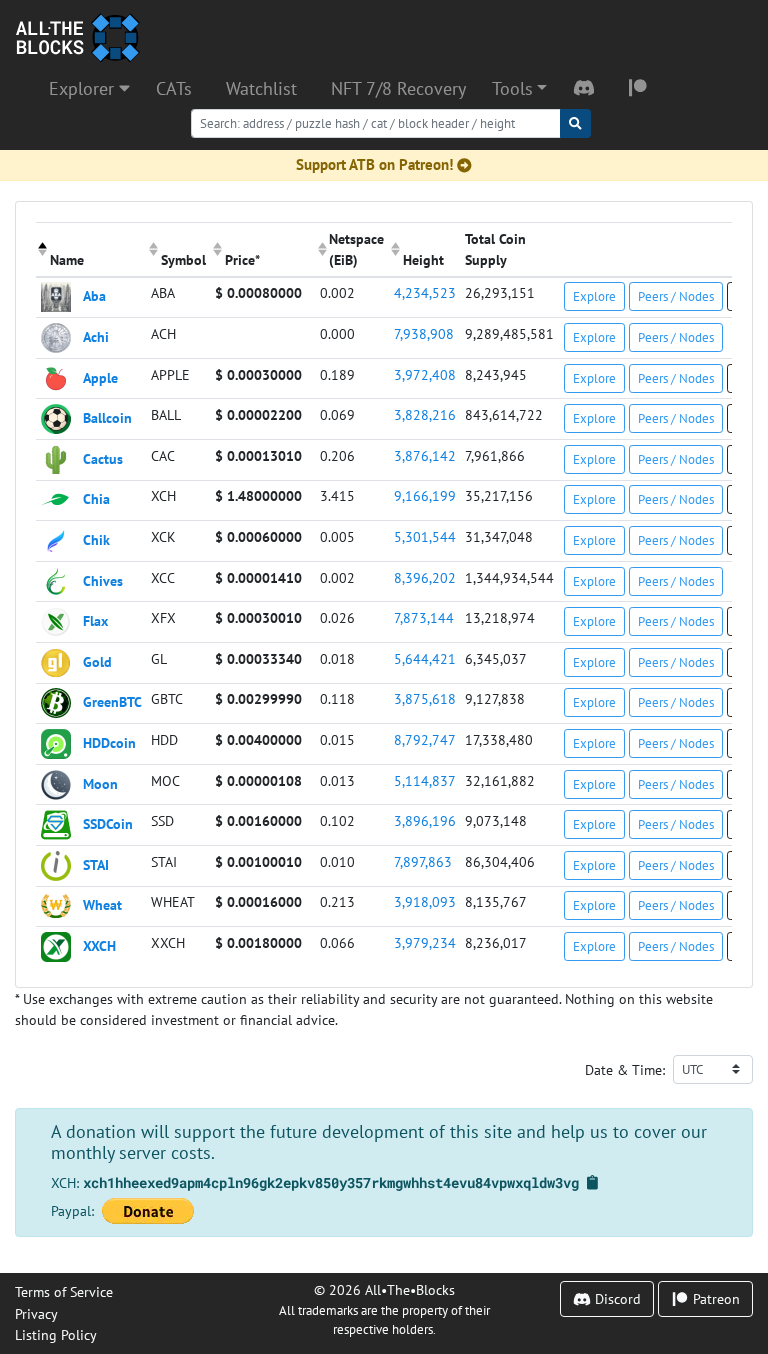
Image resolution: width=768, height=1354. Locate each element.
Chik (96, 539)
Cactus (103, 457)
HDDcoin (109, 742)
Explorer (84, 88)
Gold (97, 660)
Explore (594, 296)
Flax (95, 620)
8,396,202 (425, 577)
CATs (174, 88)
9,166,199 (425, 495)
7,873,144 (424, 617)
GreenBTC (112, 701)
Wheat (102, 904)
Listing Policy (56, 1334)
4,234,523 (425, 292)
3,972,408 (425, 374)
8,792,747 (425, 739)
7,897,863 (423, 861)
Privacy (36, 1313)
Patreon (714, 1298)
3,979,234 (425, 942)
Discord (616, 1298)
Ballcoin (107, 417)
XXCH (99, 945)
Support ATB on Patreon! (374, 164)
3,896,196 (425, 820)
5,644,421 (425, 658)
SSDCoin (108, 823)
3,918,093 (425, 901)
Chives (103, 579)
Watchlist (261, 88)
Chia (96, 498)
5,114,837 (425, 780)
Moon (100, 782)
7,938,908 (424, 333)
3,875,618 (425, 698)
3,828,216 (425, 414)
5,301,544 (425, 536)
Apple (100, 376)
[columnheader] (91, 249)
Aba (94, 295)
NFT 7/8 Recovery (398, 88)
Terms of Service (64, 1291)
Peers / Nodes (676, 296)
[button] (519, 89)
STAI (96, 863)
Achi (96, 336)
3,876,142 (425, 455)
